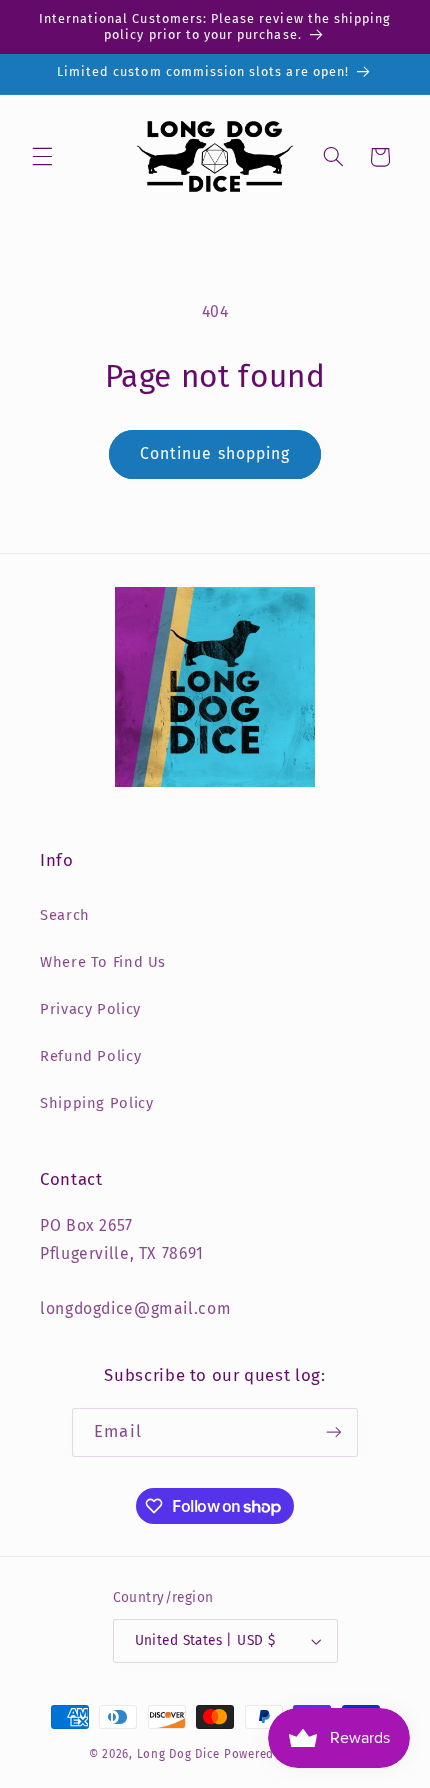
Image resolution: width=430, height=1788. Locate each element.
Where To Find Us (103, 962)
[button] (42, 157)
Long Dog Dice (179, 1754)
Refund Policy (90, 1056)
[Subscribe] (333, 1432)
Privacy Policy (90, 1009)
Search (65, 915)
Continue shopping (215, 453)
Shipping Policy (96, 1103)
